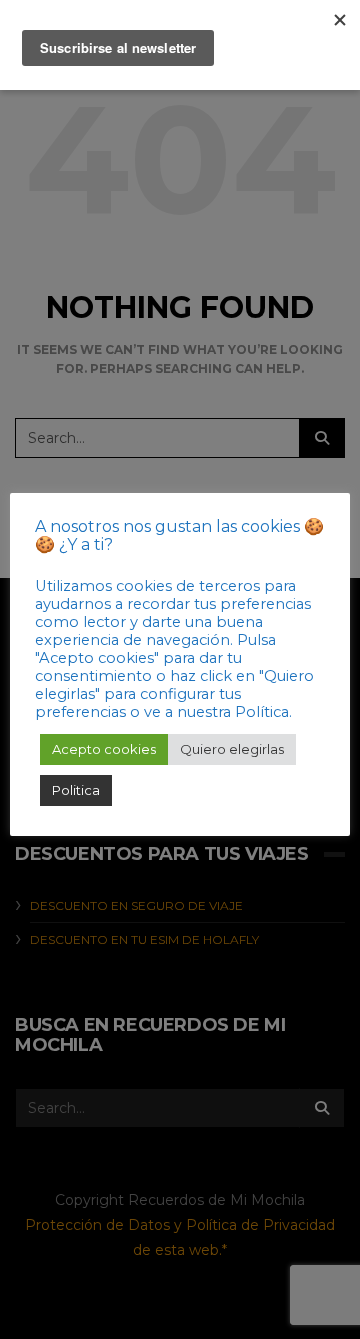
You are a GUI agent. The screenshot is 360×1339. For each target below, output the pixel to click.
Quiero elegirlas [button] (232, 749)
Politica (76, 790)
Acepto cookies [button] (104, 749)
